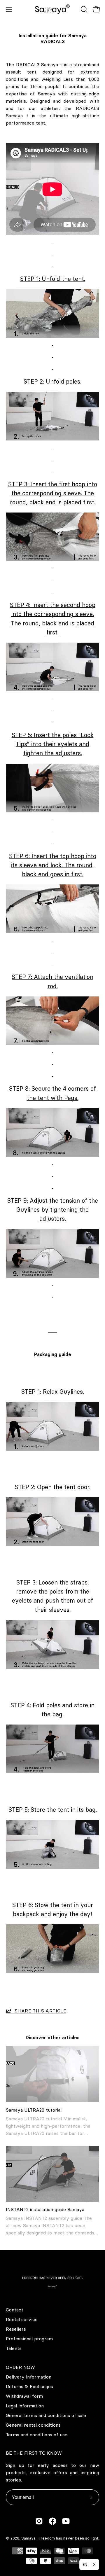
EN (85, 2564)
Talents (14, 2348)
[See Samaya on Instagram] (39, 2521)
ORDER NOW (20, 2367)
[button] (83, 9)
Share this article (40, 2011)
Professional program (29, 2339)
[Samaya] (52, 9)
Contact (15, 2310)
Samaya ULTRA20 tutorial (34, 2110)
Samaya (28, 2538)
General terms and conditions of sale (46, 2415)
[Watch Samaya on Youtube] (66, 2521)
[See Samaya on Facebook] (52, 2521)
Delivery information (29, 2377)
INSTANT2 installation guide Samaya (45, 2209)
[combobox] (89, 2564)
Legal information (25, 2406)
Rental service (22, 2319)
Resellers (16, 2329)
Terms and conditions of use (37, 2435)
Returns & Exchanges (29, 2386)
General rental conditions (33, 2425)
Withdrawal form (24, 2396)
